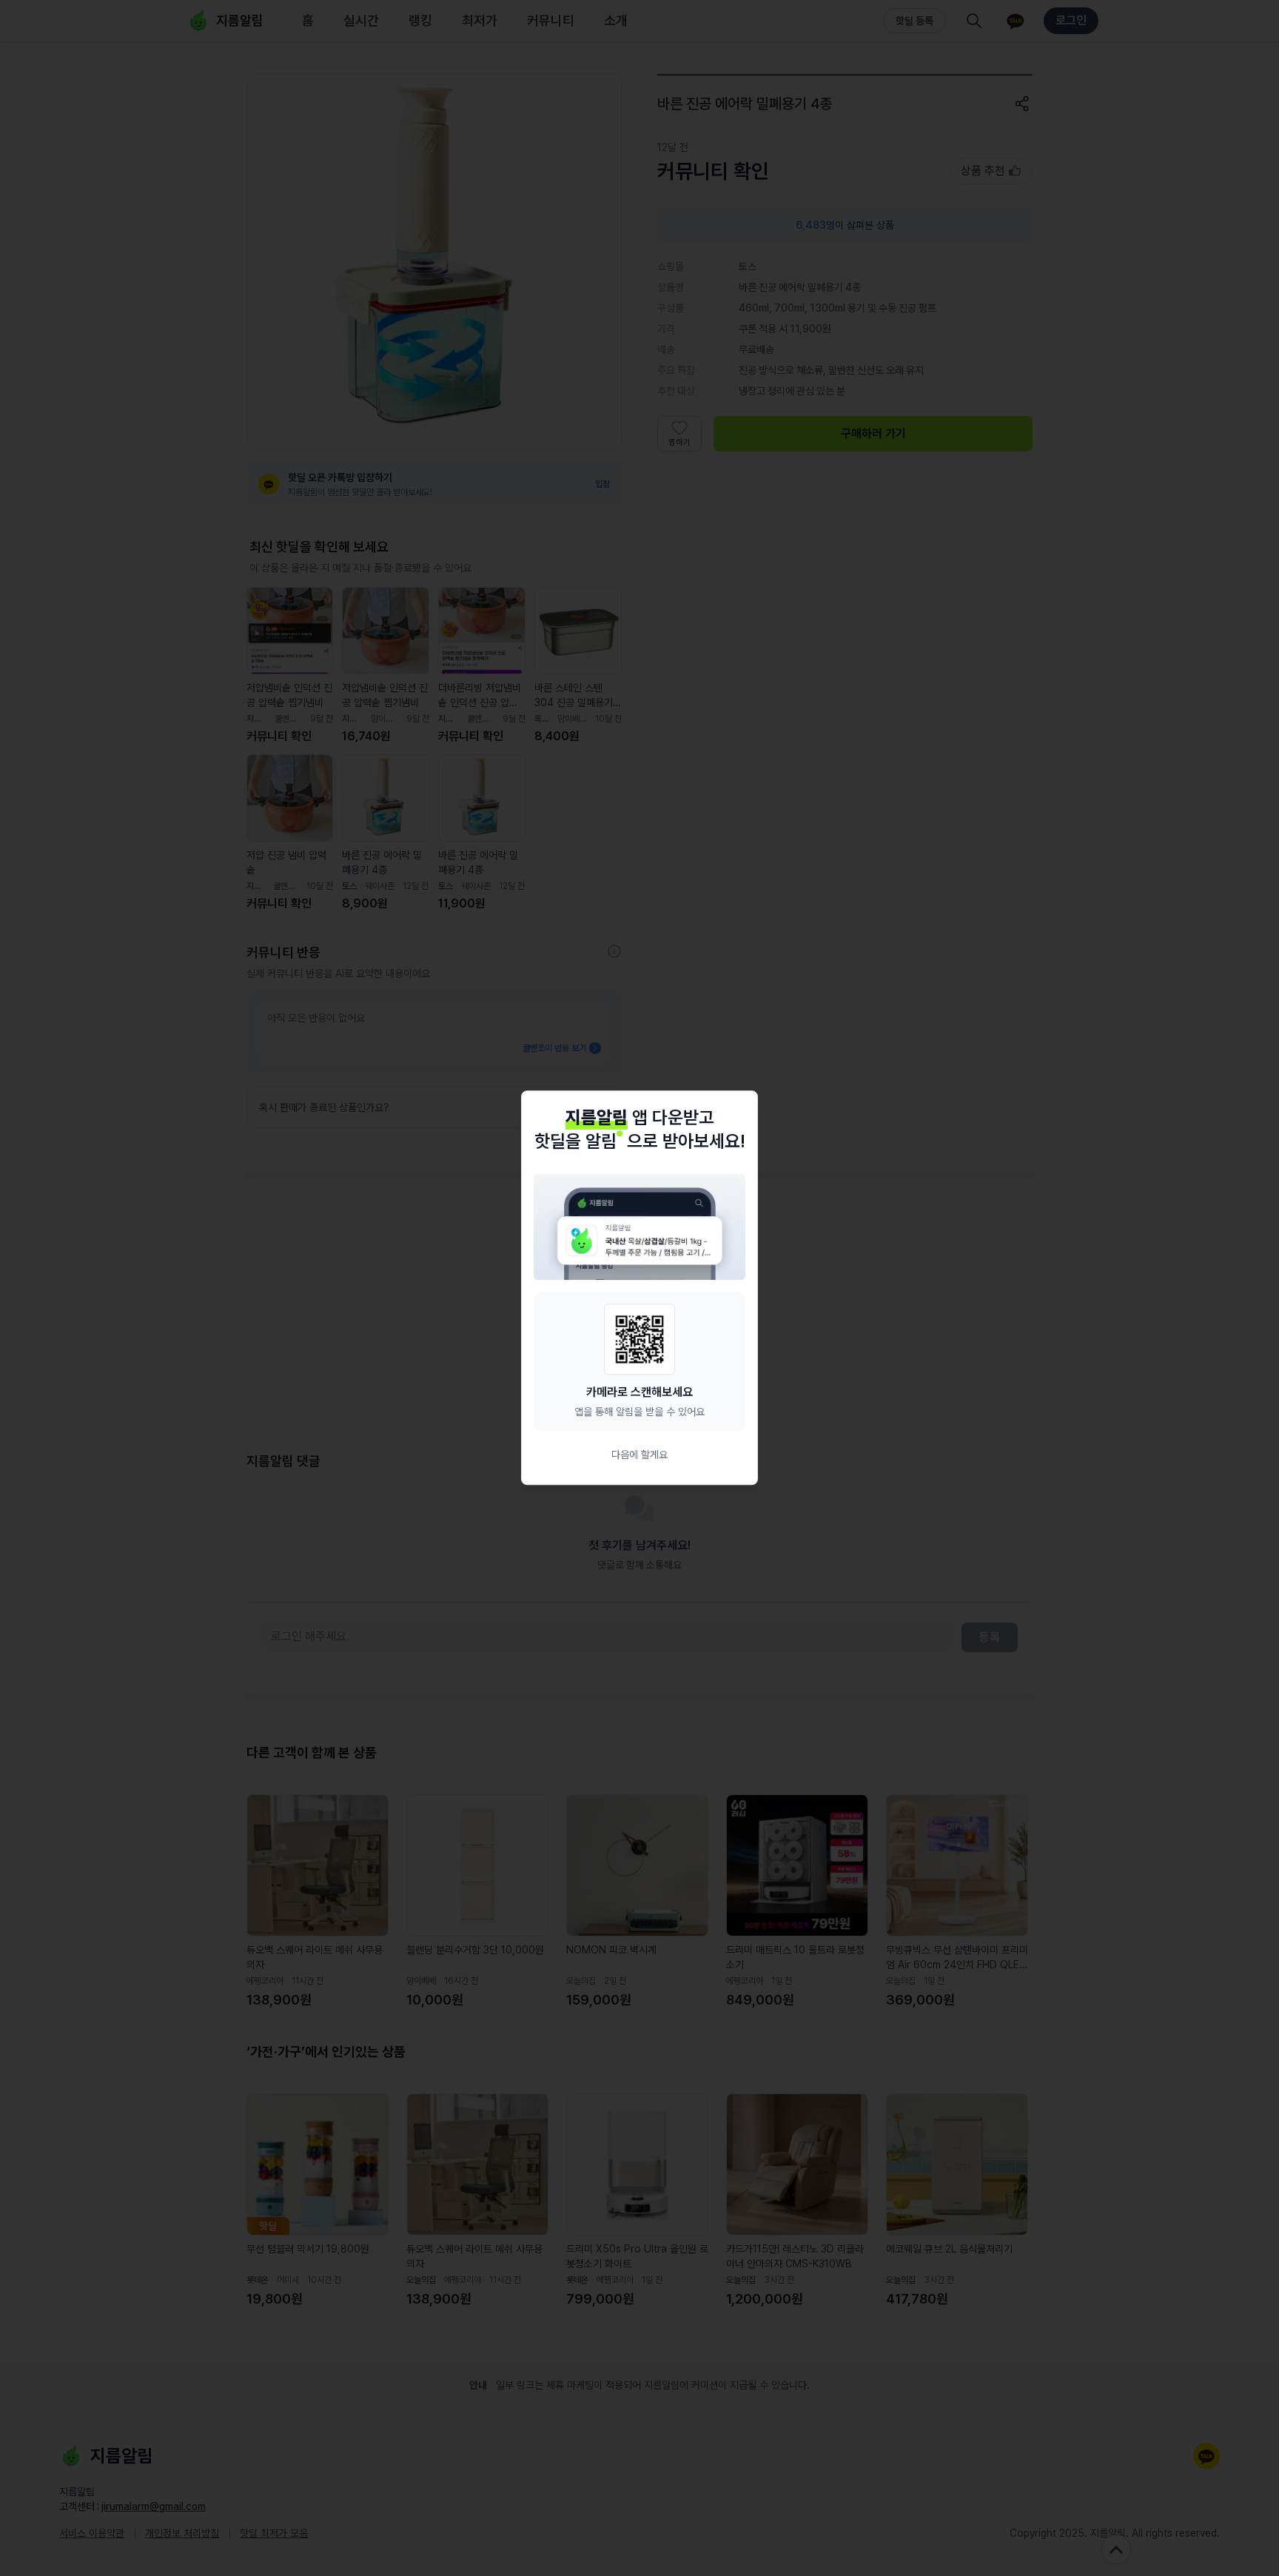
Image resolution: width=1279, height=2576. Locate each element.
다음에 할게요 (639, 1455)
